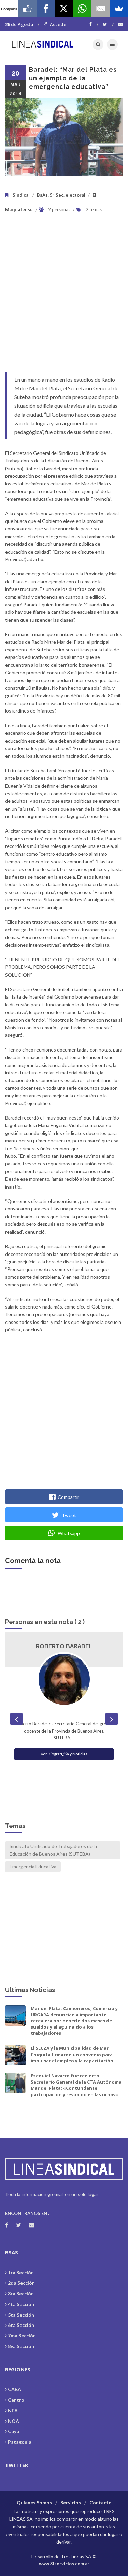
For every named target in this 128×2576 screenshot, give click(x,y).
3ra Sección (21, 2294)
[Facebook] (94, 24)
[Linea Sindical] (43, 44)
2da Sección (21, 2283)
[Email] (101, 9)
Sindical (21, 195)
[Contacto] (120, 24)
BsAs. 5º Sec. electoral (61, 195)
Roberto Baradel (64, 1646)
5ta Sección (21, 2315)
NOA (13, 2421)
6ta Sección (21, 2325)
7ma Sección (22, 2336)
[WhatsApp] (82, 9)
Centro (16, 2400)
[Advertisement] (64, 298)
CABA (15, 2389)
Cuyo (14, 2431)
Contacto (101, 2502)
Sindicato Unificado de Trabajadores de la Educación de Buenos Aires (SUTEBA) (53, 1850)
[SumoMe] (119, 9)
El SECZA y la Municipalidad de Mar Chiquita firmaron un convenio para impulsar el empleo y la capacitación (72, 2054)
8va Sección (21, 2346)
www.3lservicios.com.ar (64, 2564)
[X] (64, 9)
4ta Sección (21, 2304)
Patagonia (20, 2442)
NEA (13, 2410)
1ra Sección (21, 2272)
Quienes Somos (34, 2502)
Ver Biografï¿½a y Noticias (64, 1754)
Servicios (71, 2502)
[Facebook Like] (28, 9)
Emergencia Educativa (33, 1866)
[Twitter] (108, 24)
